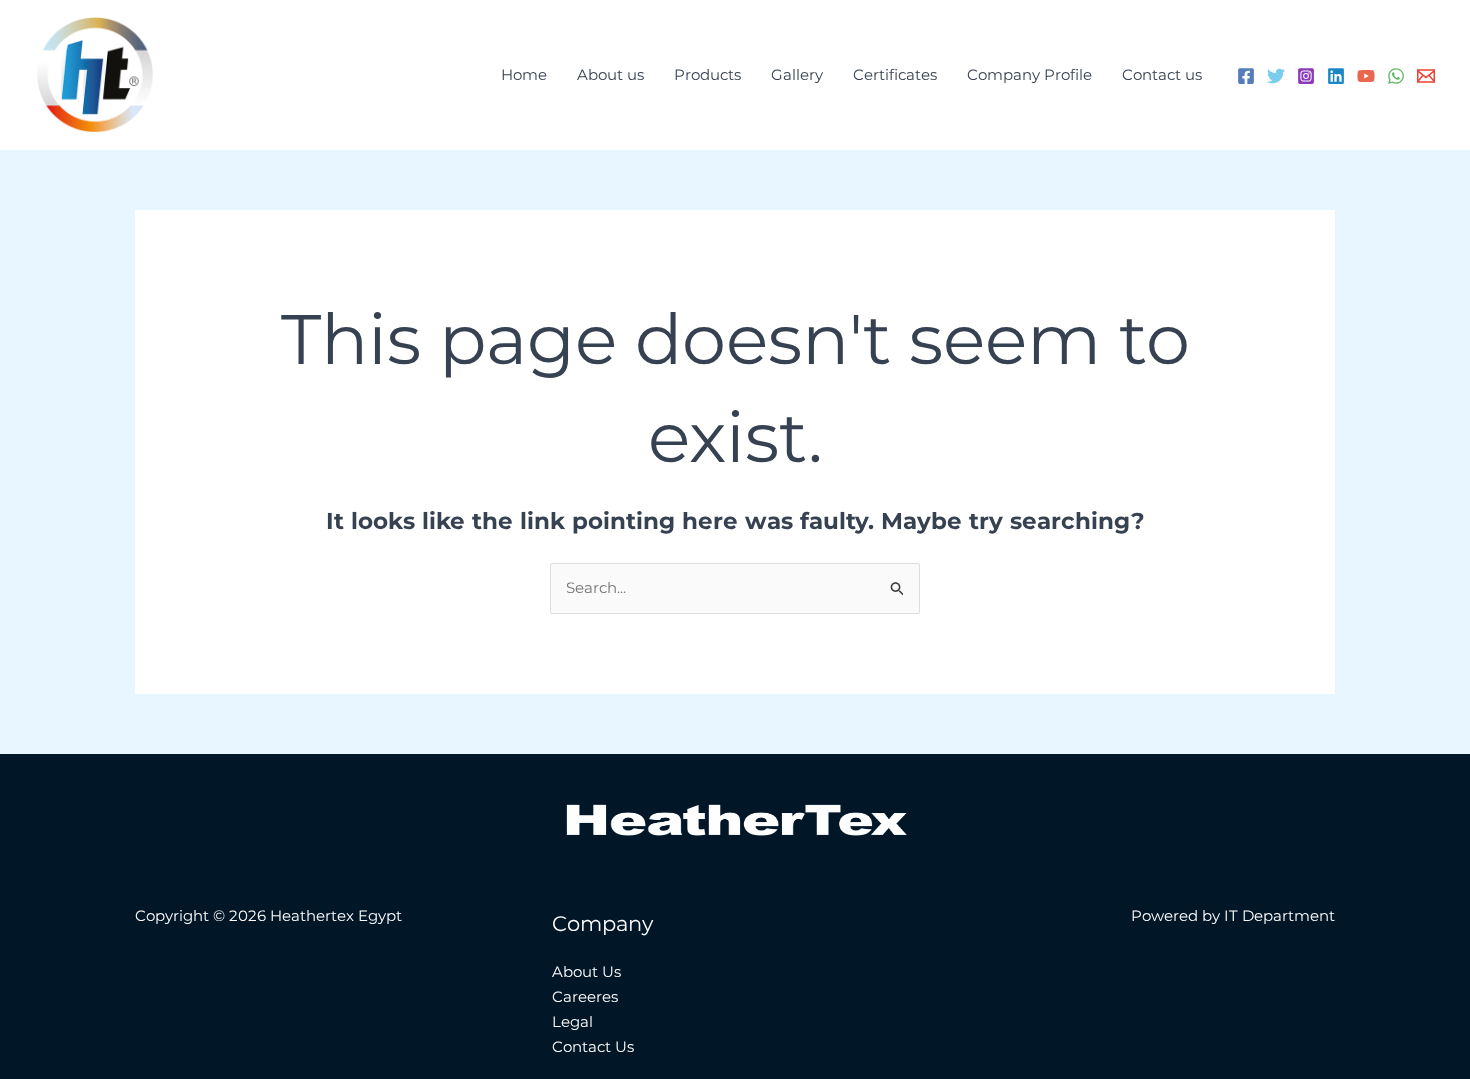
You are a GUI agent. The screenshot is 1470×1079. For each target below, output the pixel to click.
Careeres (585, 996)
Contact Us (593, 1046)
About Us (586, 971)
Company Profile (1029, 74)
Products (707, 74)
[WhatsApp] (1396, 76)
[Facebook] (1246, 76)
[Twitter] (1276, 76)
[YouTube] (1366, 76)
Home (524, 74)
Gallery (797, 74)
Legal (572, 1021)
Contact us (1162, 74)
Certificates (895, 74)
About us (610, 74)
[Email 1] (1426, 76)
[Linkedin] (1336, 76)
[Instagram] (1306, 76)
